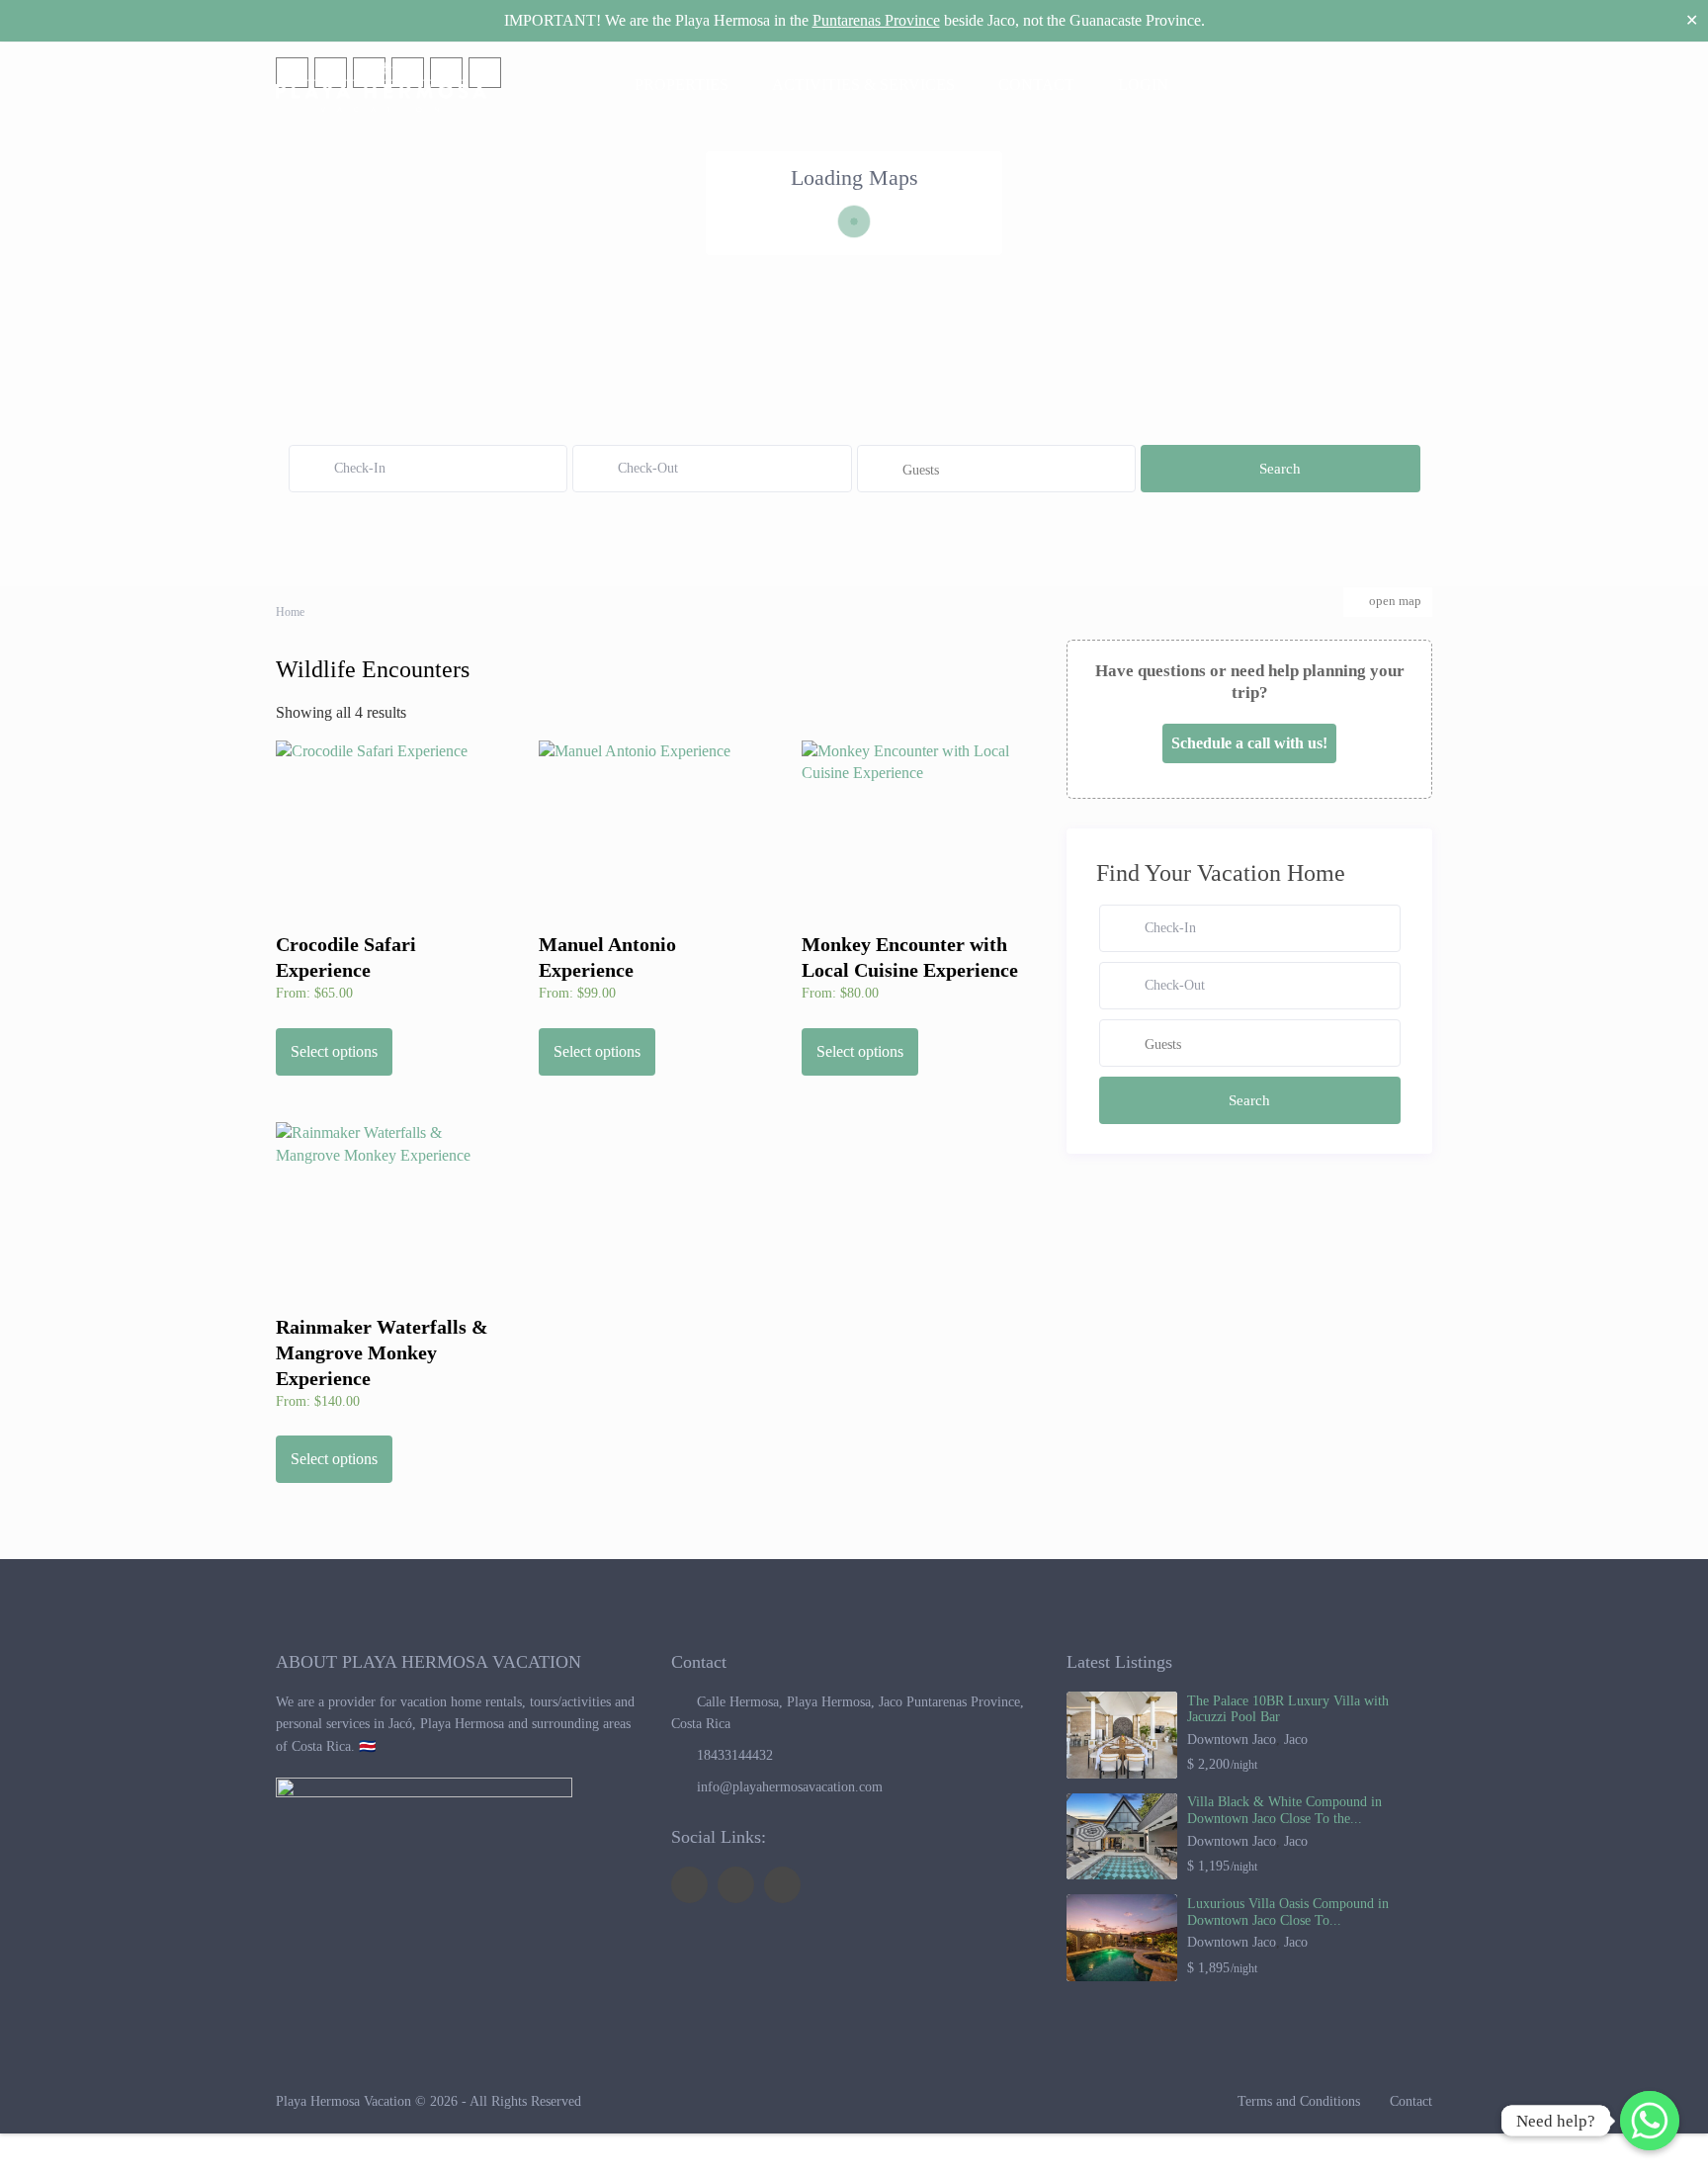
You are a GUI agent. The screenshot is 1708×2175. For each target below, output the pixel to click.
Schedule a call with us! (1249, 743)
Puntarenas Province (876, 20)
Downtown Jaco (1232, 1740)
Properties (682, 85)
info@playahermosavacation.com (790, 1787)
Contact (1036, 85)
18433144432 (735, 1755)
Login (1147, 85)
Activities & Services (863, 85)
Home (290, 612)
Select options (334, 1051)
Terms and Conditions (1299, 2101)
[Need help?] (1650, 2121)
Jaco (1296, 1740)
